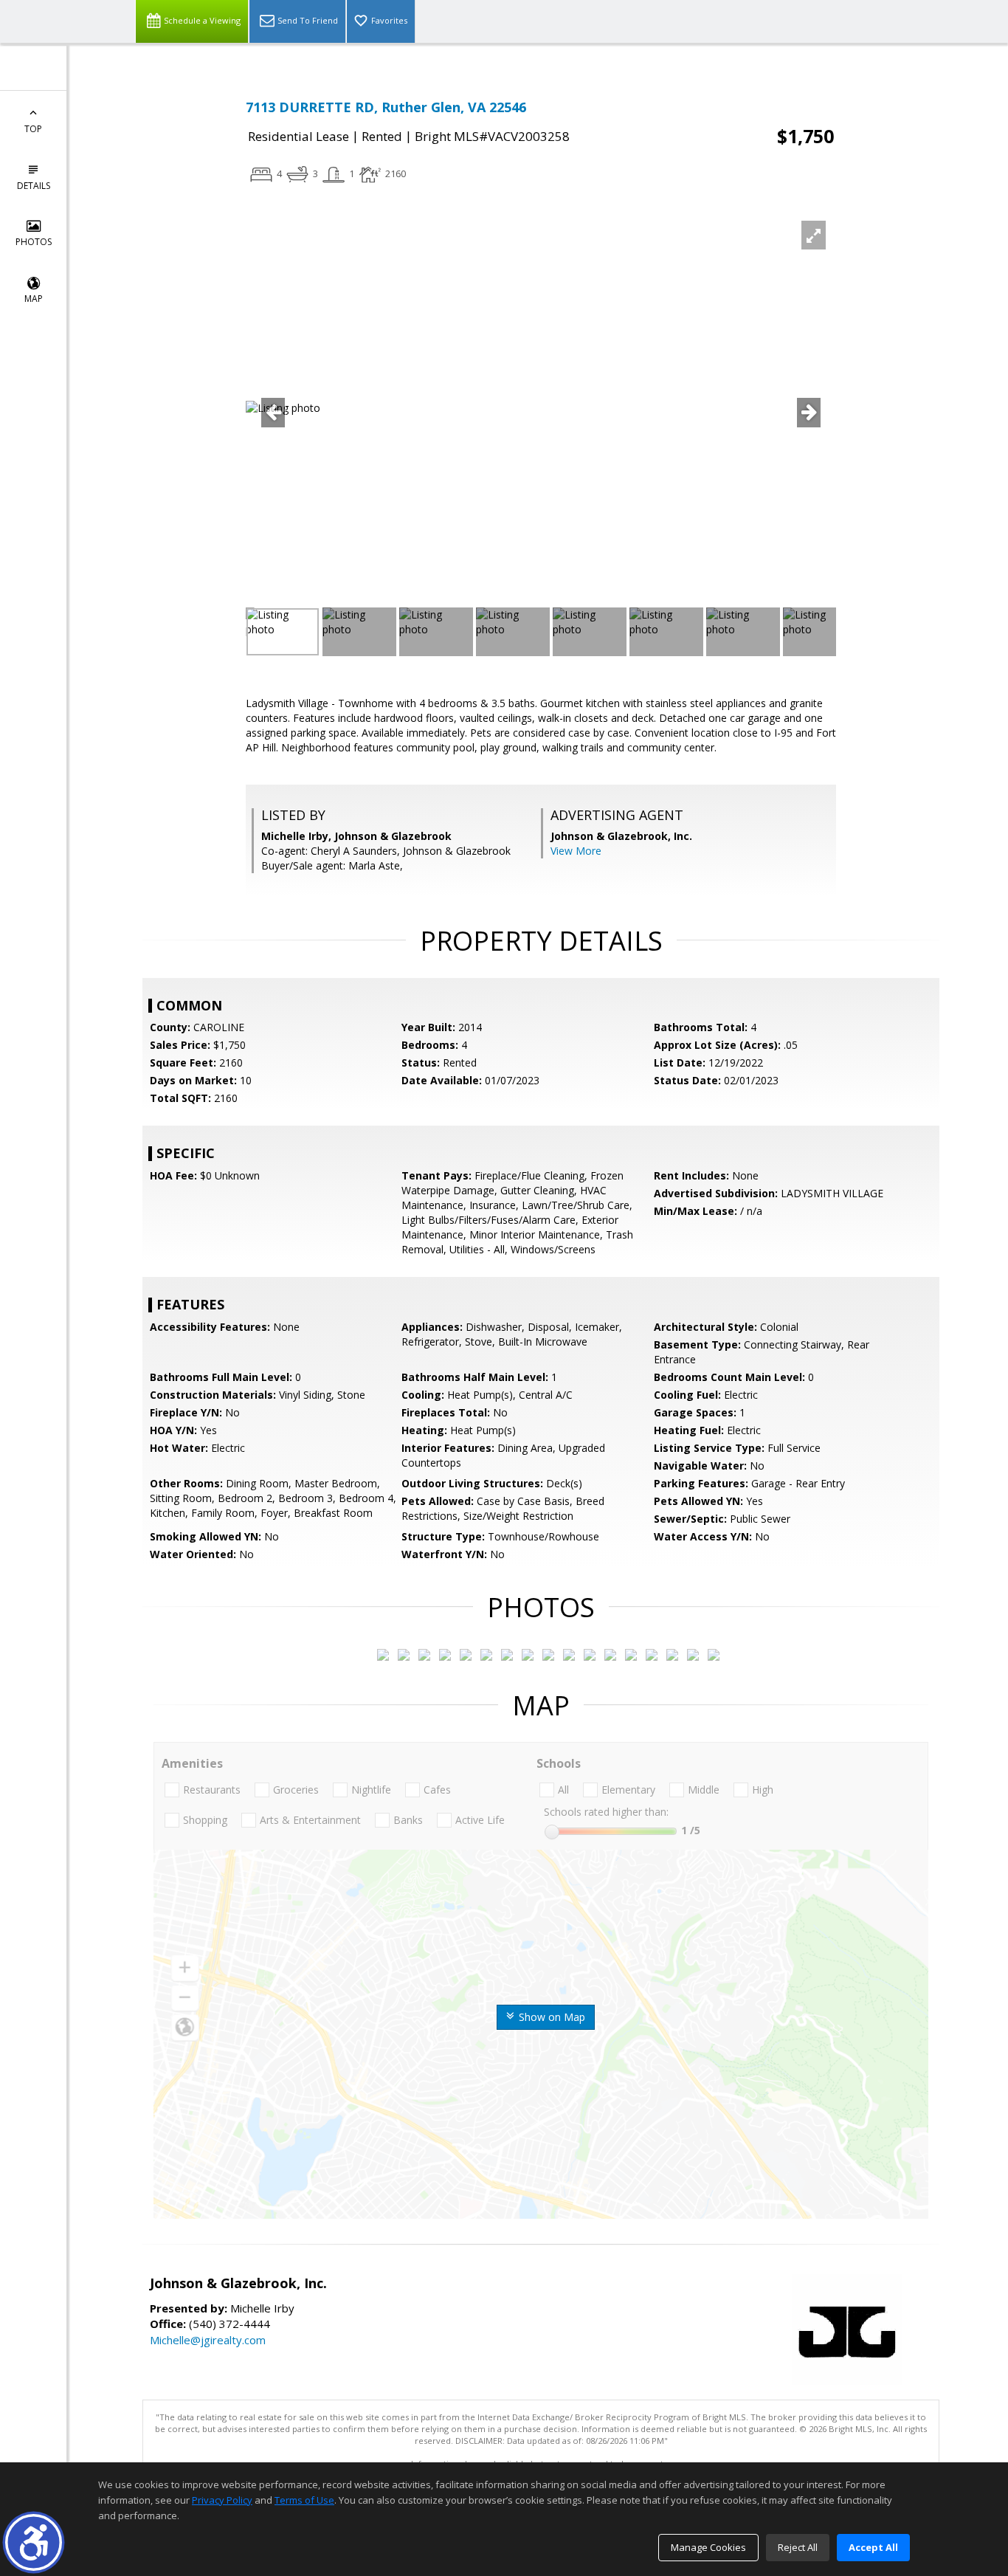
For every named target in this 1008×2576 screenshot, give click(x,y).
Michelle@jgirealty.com (208, 2340)
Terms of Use (304, 2500)
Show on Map (550, 2017)
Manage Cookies (708, 2547)
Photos (34, 242)
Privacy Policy (222, 2500)
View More (576, 851)
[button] (34, 2542)
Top (33, 129)
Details (34, 186)
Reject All (798, 2547)
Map (34, 299)
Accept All (873, 2547)
